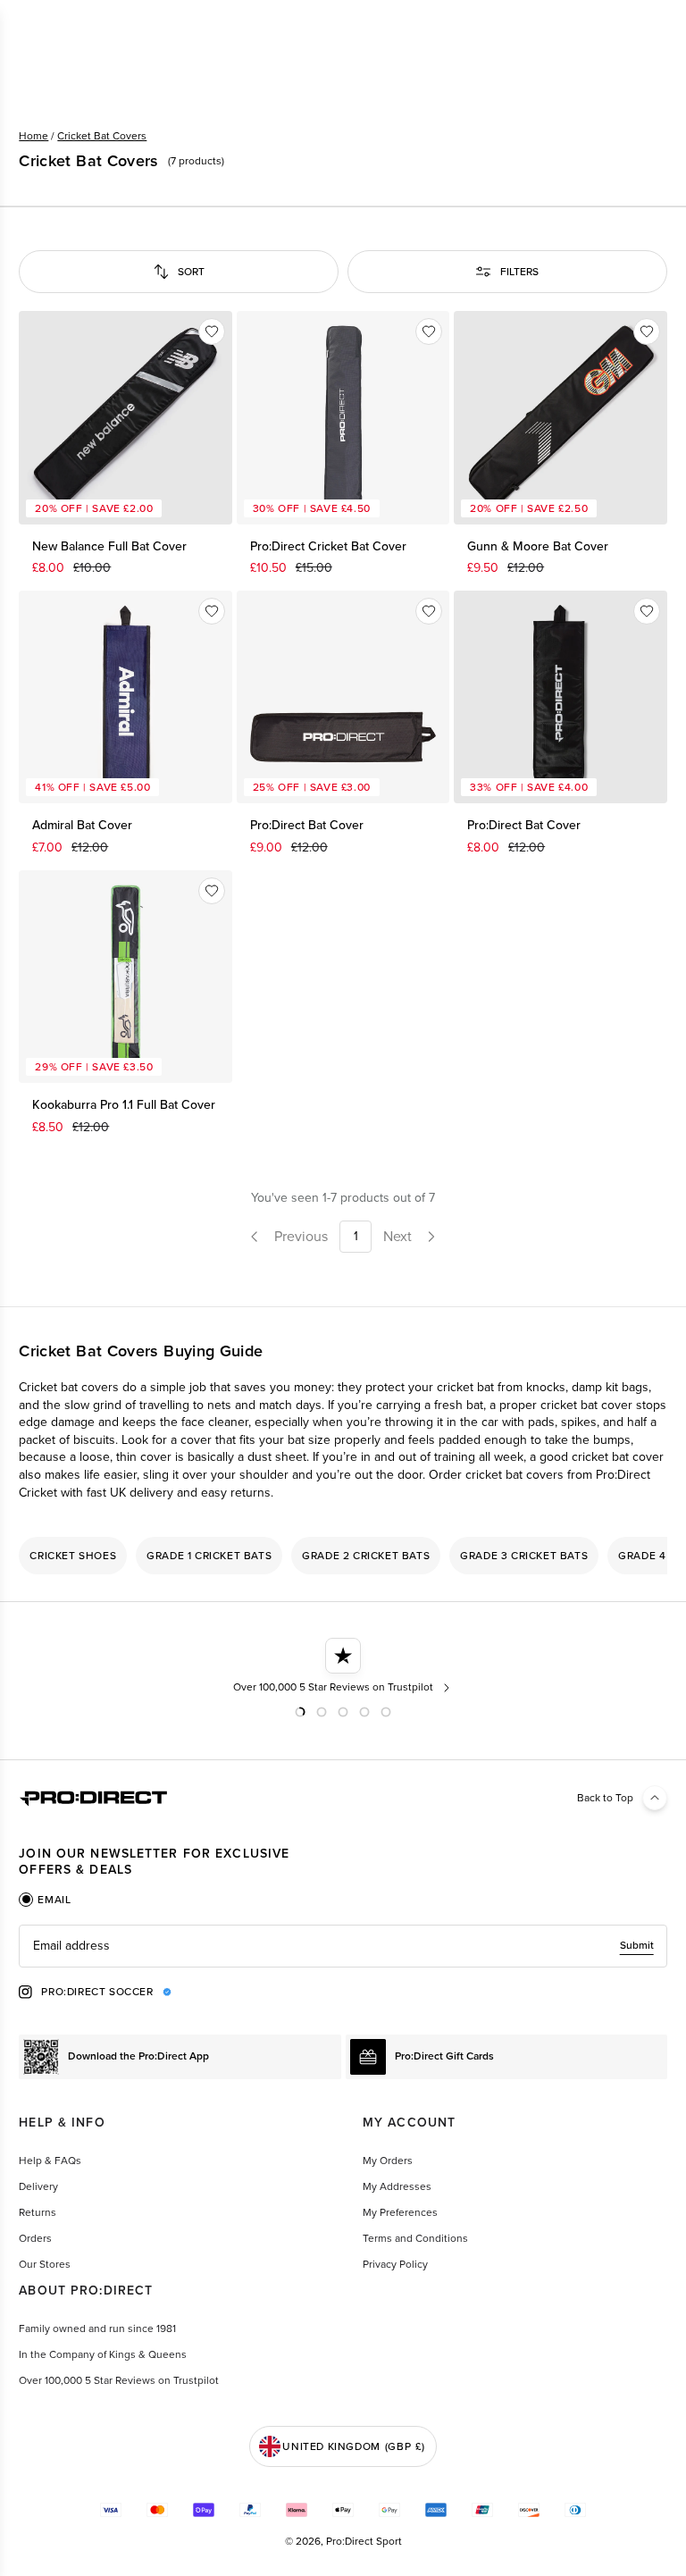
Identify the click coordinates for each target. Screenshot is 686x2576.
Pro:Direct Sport (364, 2541)
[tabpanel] (343, 1946)
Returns (38, 2212)
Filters (519, 272)
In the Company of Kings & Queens (103, 2354)
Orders (35, 2238)
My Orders (388, 2161)
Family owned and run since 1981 (97, 2328)
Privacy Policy (395, 2264)
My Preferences (400, 2212)
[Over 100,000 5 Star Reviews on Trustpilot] (343, 1666)
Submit (637, 1945)
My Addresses (397, 2186)
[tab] (45, 1900)
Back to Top (605, 1798)
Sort (191, 272)
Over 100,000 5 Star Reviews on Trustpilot (119, 2380)
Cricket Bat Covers (102, 136)
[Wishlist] (212, 331)
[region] (343, 1556)
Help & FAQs (50, 2161)
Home (33, 136)
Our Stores (45, 2264)
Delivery (38, 2186)
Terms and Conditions (415, 2238)
